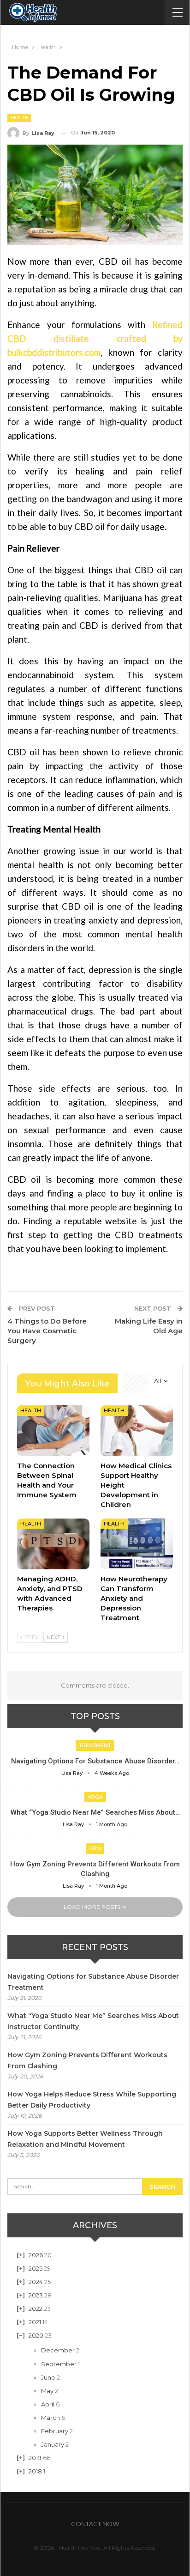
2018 (35, 2471)
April (48, 2404)
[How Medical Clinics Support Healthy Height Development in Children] (137, 1431)
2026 (36, 2255)
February (55, 2431)
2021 (35, 2322)
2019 (35, 2458)
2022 (36, 2309)
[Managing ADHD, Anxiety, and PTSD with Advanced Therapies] (53, 1544)
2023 (36, 2295)
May (47, 2391)
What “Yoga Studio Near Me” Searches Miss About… (95, 1812)
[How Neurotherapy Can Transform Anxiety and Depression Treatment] (137, 1544)
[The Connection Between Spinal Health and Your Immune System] (53, 1431)
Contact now (95, 2524)
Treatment (95, 1745)
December (58, 2350)
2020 (36, 2335)
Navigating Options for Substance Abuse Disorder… (95, 1761)
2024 (36, 2282)
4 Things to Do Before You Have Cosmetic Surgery (47, 1331)
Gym (95, 1848)
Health (19, 118)
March (50, 2418)
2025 (36, 2268)
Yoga (95, 1797)
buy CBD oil (82, 526)
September (59, 2364)
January (53, 2444)
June (48, 2377)
